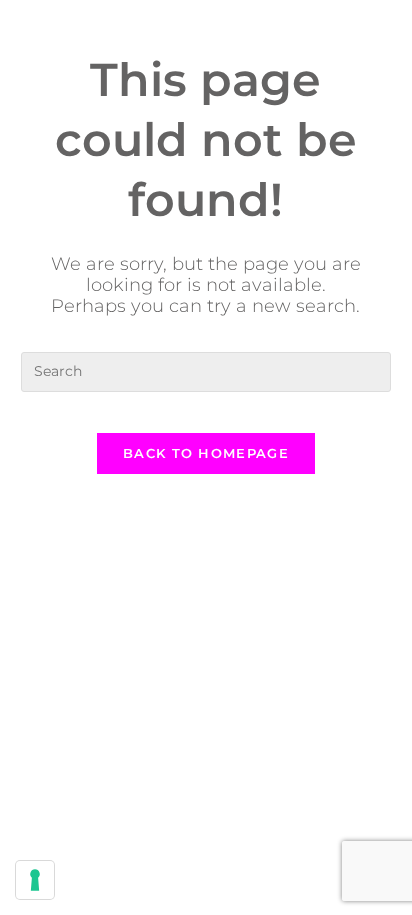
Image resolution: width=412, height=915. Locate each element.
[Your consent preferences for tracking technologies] (35, 880)
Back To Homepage (206, 453)
